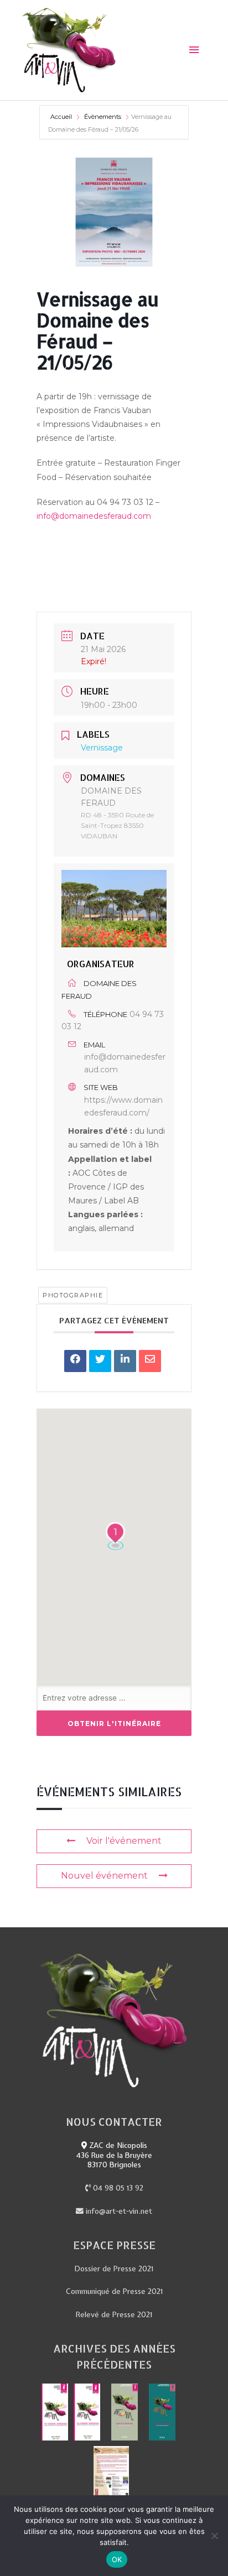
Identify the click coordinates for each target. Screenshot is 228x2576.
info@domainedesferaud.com (94, 516)
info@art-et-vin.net (118, 2211)
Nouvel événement (104, 1876)
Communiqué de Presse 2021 (114, 2291)
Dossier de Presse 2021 (114, 2269)
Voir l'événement (124, 1841)
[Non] (214, 2536)
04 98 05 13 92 (117, 2188)
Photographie (73, 1295)
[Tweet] (100, 1361)
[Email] (150, 1361)
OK (117, 2559)
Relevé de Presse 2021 (114, 2314)
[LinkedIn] (125, 1361)
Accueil (62, 117)
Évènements (103, 117)
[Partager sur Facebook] (75, 1361)
